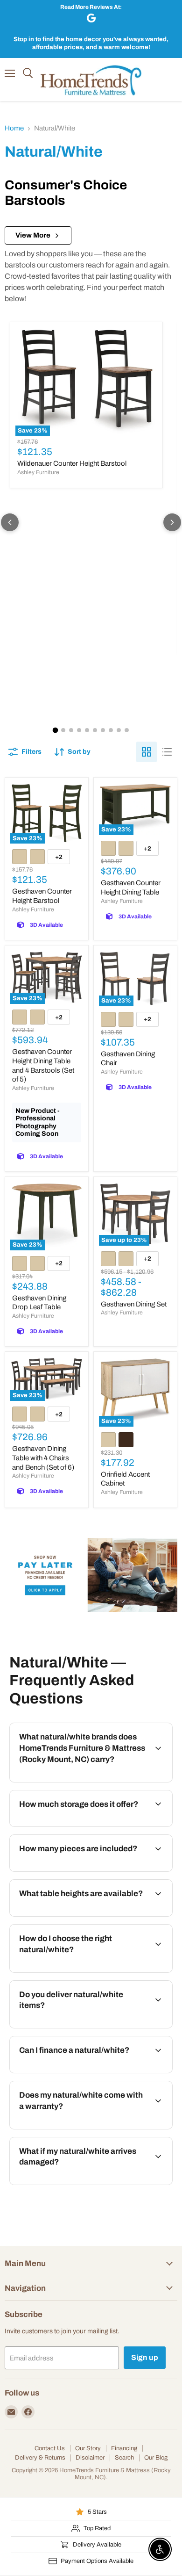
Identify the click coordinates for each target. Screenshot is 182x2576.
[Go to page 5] (87, 730)
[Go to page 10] (127, 730)
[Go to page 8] (111, 730)
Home (14, 128)
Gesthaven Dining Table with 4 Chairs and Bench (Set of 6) (43, 1458)
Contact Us (50, 2448)
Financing (124, 2448)
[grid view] (147, 752)
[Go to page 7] (103, 730)
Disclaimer (90, 2458)
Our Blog (156, 2458)
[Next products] (172, 522)
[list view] (167, 752)
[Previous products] (10, 522)
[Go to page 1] (56, 730)
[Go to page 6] (95, 730)
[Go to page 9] (119, 730)
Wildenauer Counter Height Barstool (72, 463)
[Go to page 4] (79, 730)
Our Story (88, 2448)
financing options (84, 2071)
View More (33, 235)
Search (124, 2458)
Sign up (145, 2357)
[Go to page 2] (63, 730)
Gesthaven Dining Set (134, 1304)
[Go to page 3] (71, 730)
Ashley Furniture (38, 472)
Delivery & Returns (40, 2458)
